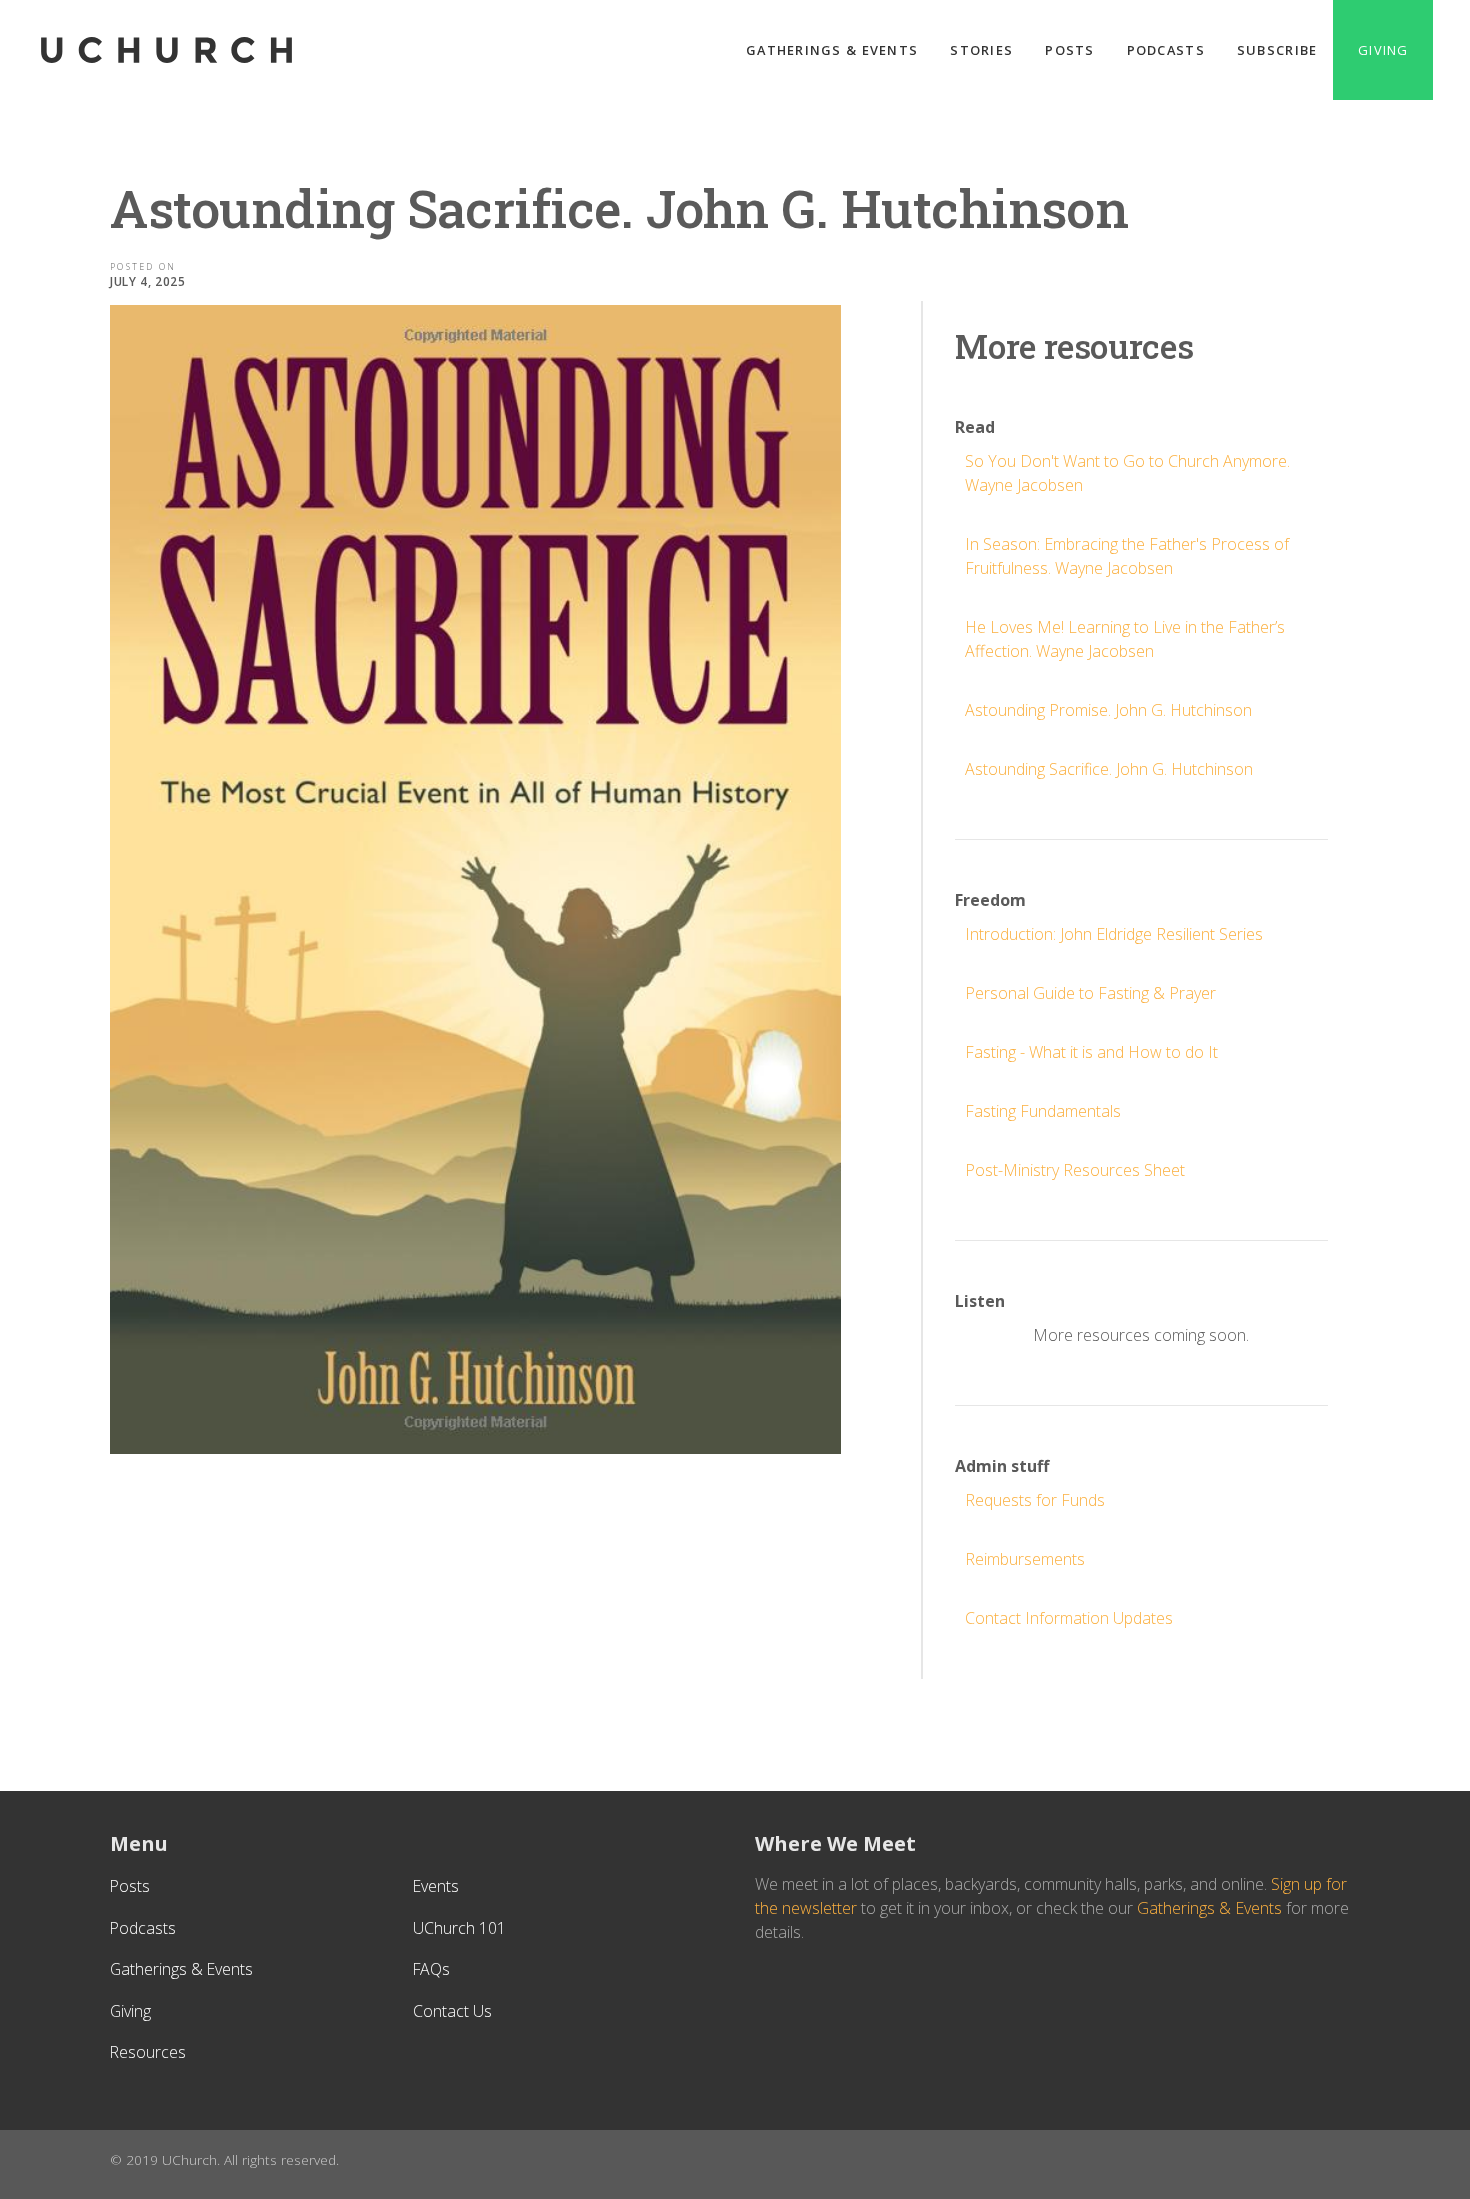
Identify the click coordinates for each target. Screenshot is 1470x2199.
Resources (148, 2052)
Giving (1383, 50)
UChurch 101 (459, 1928)
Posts (1069, 50)
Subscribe (1277, 50)
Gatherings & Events (832, 50)
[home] (167, 50)
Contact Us (452, 2011)
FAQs (431, 1969)
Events (436, 1886)
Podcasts (1166, 50)
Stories (981, 50)
